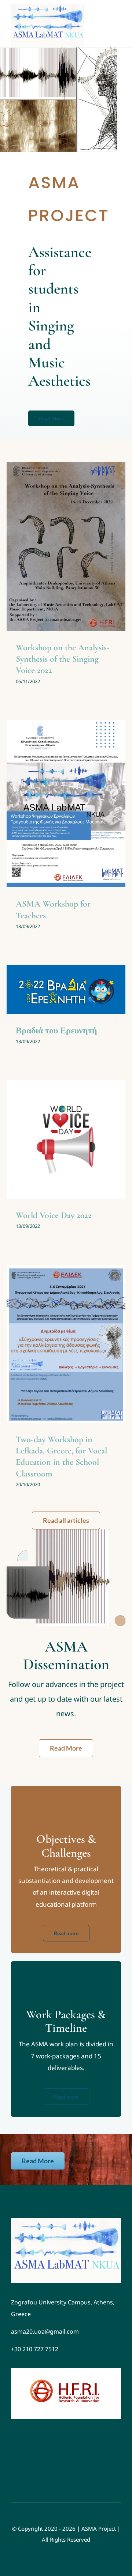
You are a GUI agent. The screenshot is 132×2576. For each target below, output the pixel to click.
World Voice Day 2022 (54, 1215)
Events (55, 565)
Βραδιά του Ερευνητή (56, 1031)
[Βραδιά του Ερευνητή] (66, 989)
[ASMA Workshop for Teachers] (66, 803)
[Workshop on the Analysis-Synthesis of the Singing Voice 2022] (66, 546)
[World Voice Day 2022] (66, 1139)
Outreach (74, 565)
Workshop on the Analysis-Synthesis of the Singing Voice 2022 (63, 659)
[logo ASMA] (66, 2221)
